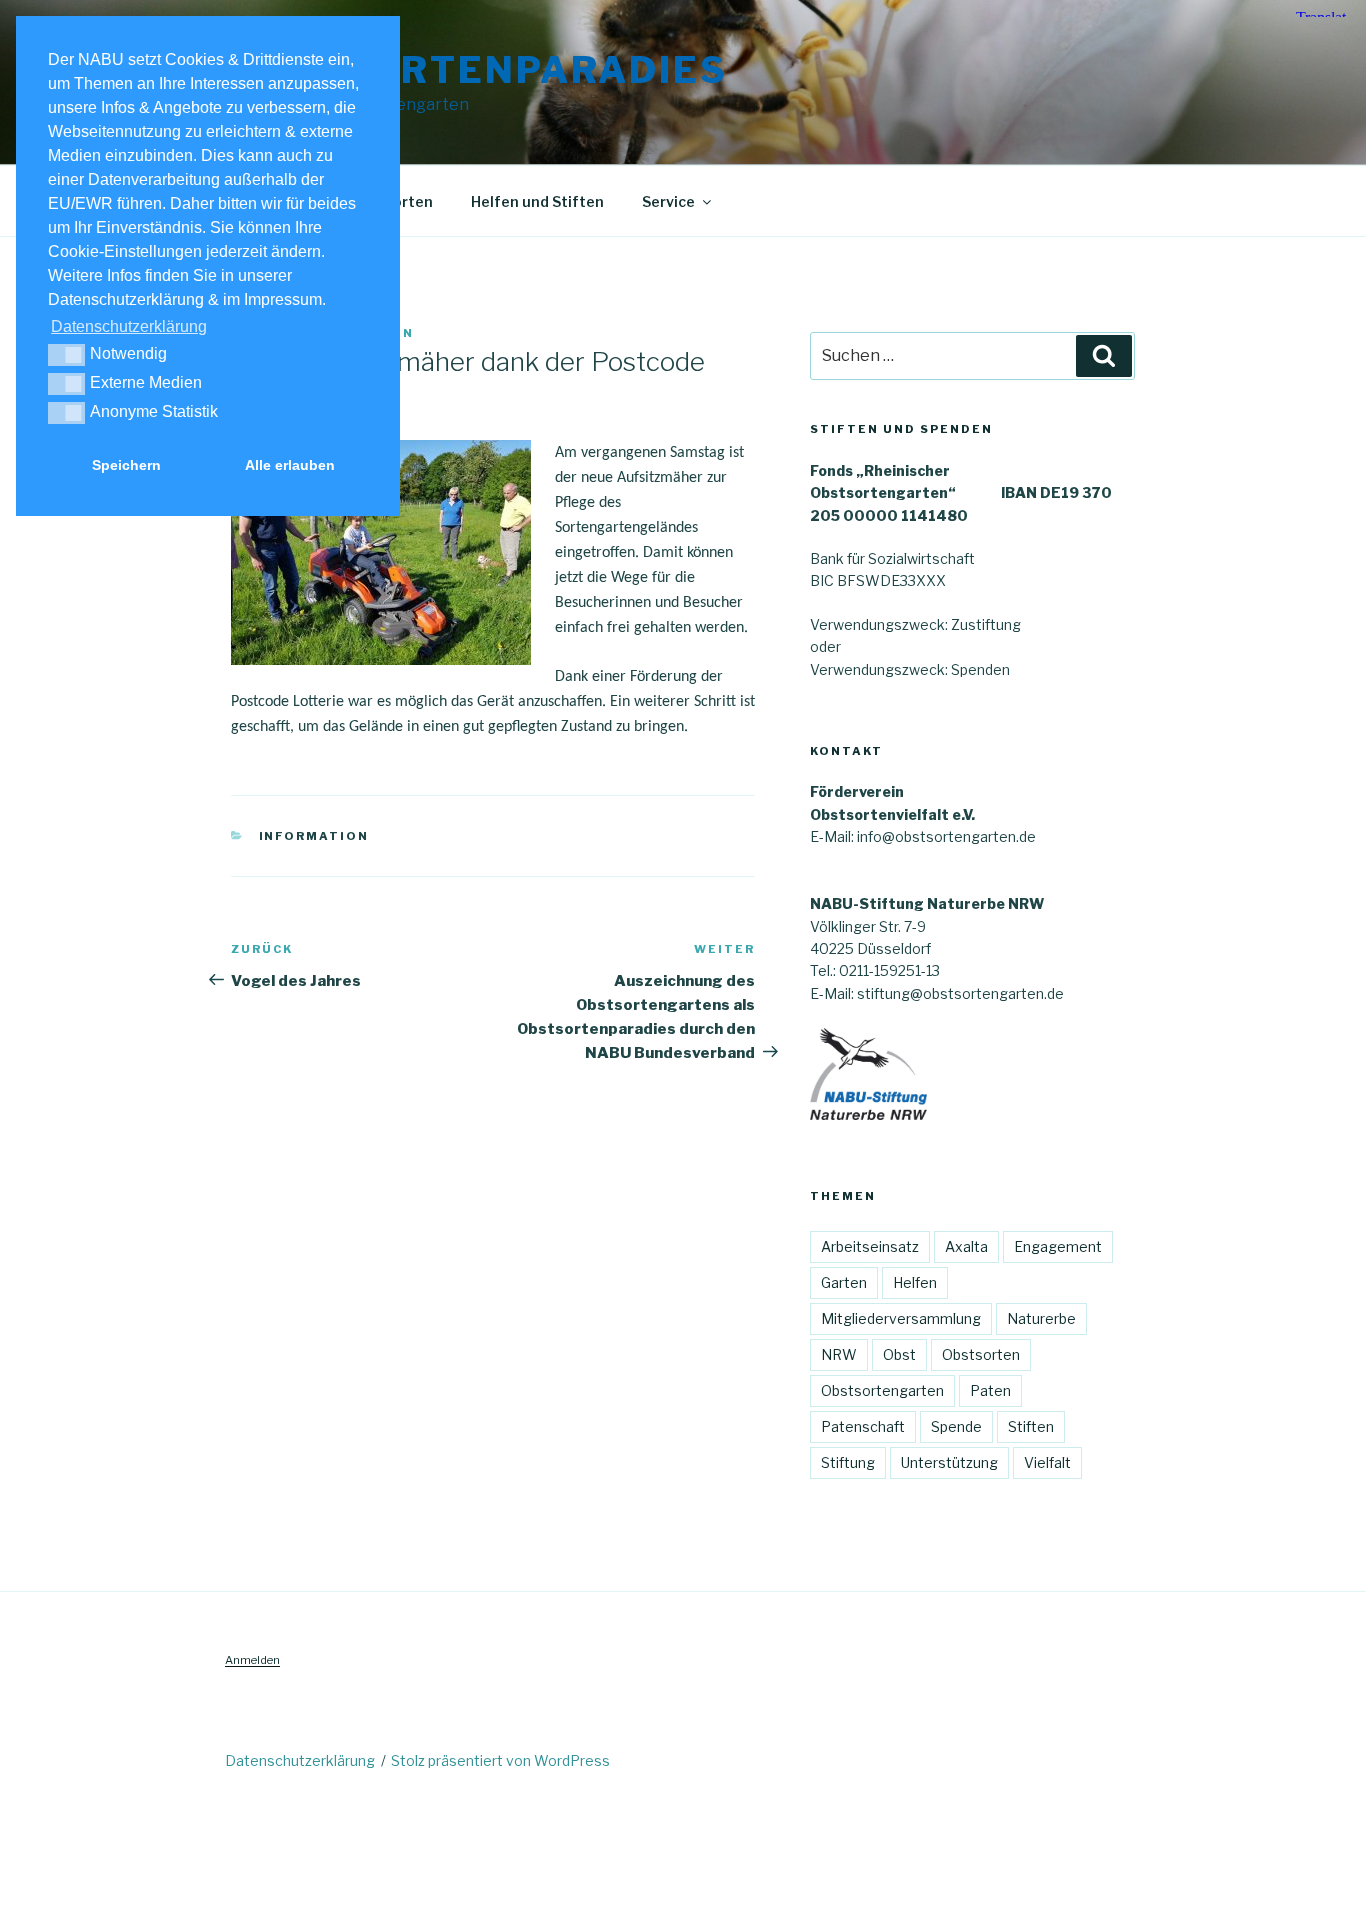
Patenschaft (863, 1426)
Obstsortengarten (882, 1390)
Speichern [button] (126, 465)
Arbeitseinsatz (870, 1246)
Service (668, 201)
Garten (844, 1282)
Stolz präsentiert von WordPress (500, 1760)
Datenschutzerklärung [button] (129, 326)
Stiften (1031, 1426)
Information (314, 836)
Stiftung (848, 1462)
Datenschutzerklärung (300, 1760)
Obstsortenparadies (479, 70)
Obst (899, 1354)
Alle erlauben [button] (290, 465)
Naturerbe (1041, 1318)
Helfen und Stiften (537, 201)
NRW (839, 1354)
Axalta (966, 1246)
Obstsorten (981, 1354)
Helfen (915, 1282)
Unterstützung (949, 1462)
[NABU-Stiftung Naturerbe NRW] (868, 1114)
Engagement (1058, 1246)
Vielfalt (1047, 1462)
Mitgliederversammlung (901, 1318)
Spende (956, 1426)
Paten (990, 1390)
